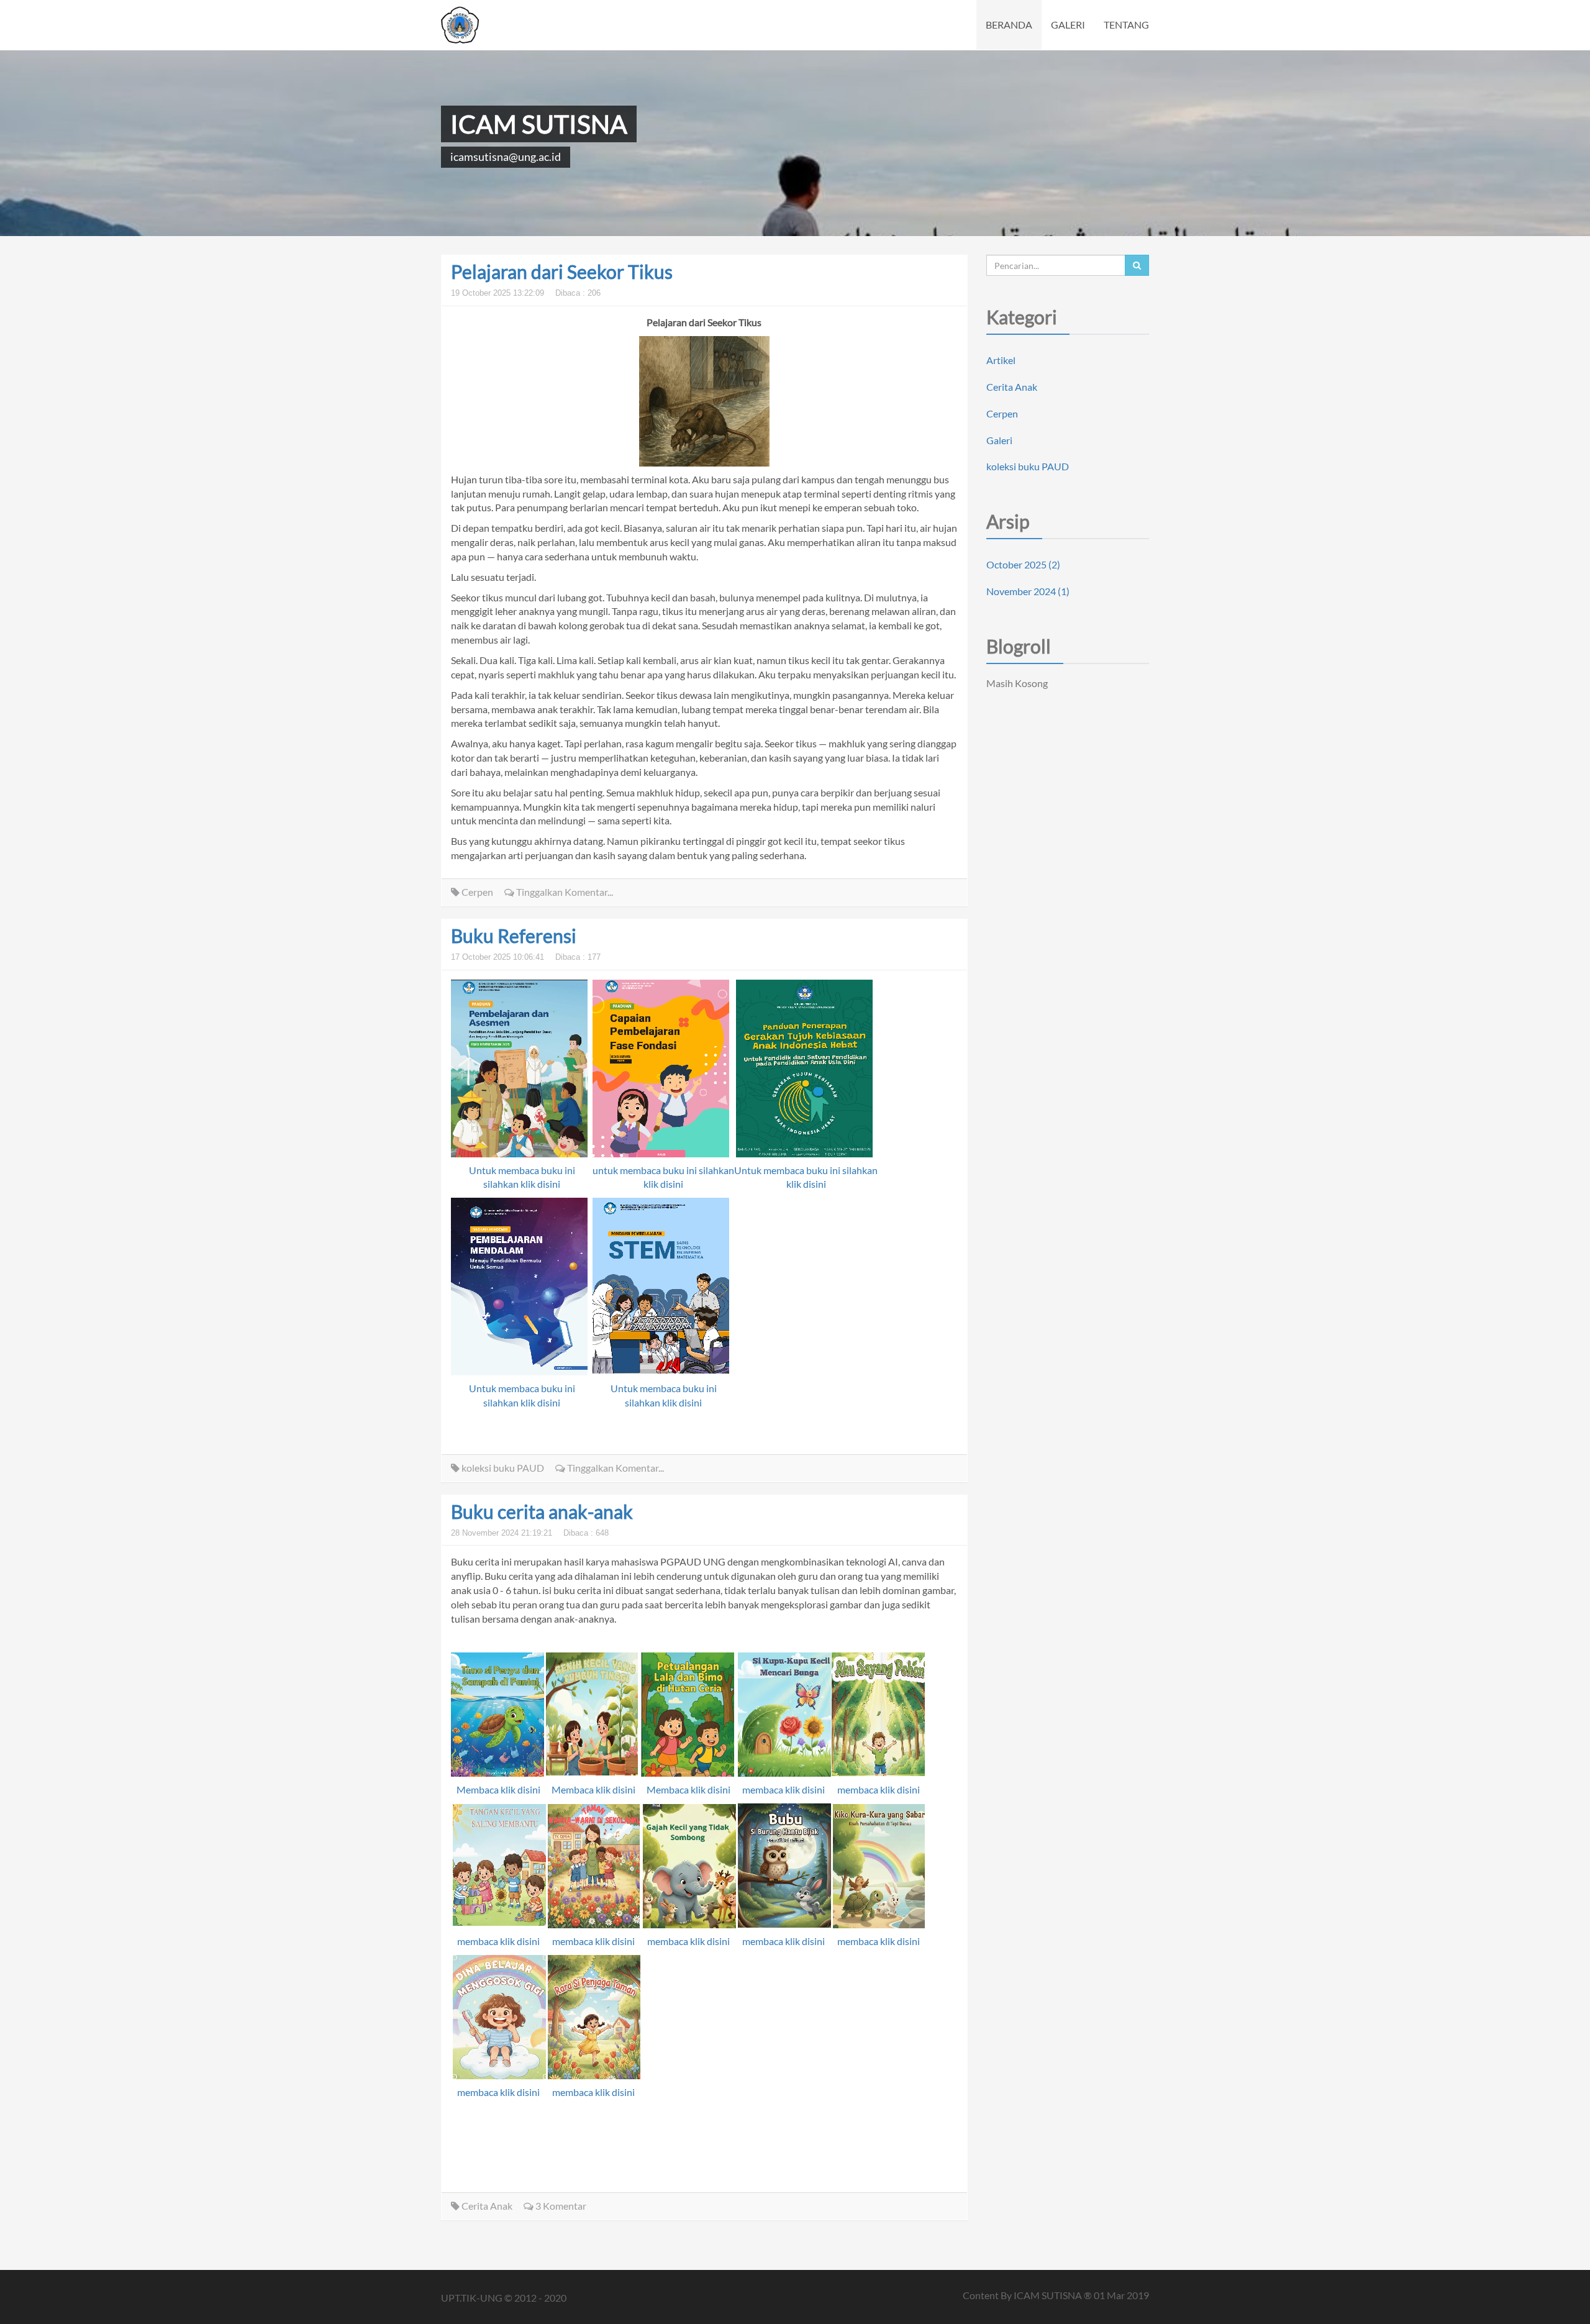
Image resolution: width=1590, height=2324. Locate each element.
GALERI (1068, 25)
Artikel (1001, 360)
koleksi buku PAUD (502, 1468)
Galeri (999, 440)
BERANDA (1009, 25)
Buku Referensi (514, 936)
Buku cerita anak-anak (542, 1511)
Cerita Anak (486, 2206)
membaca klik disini (784, 1789)
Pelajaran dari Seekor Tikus (562, 271)
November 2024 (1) (1028, 591)
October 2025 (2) (1023, 564)
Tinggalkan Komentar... (564, 892)
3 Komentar (560, 2206)
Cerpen (476, 892)
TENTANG (1126, 25)
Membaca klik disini (498, 1789)
